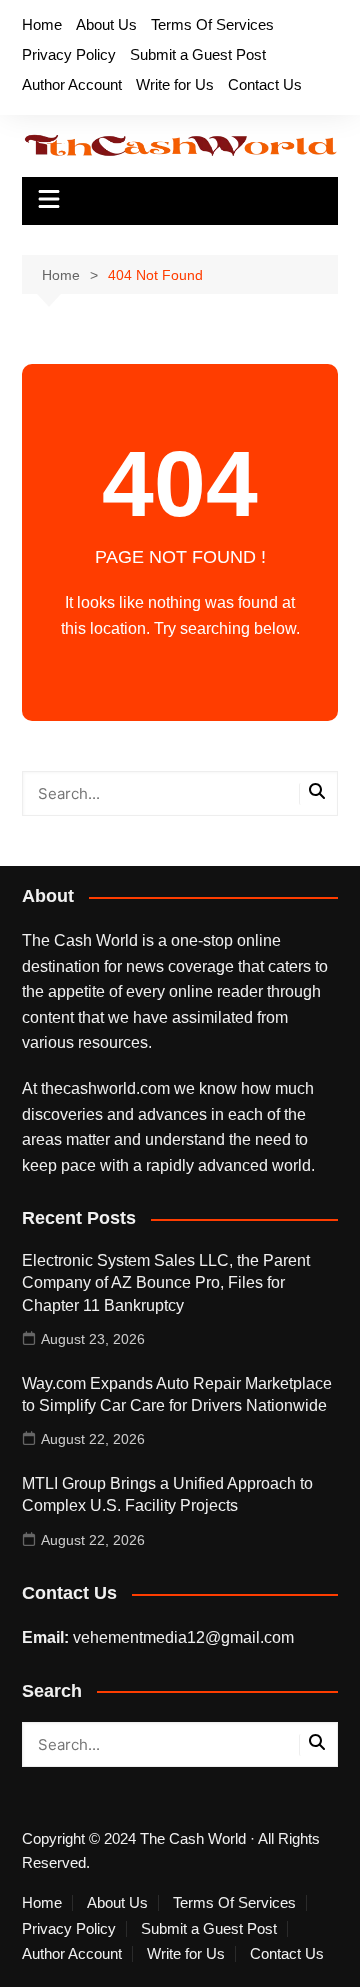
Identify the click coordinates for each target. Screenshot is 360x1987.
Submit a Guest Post (198, 54)
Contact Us (265, 84)
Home (42, 24)
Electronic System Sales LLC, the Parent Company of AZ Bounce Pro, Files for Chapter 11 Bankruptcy (166, 1283)
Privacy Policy (69, 54)
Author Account (72, 84)
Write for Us (175, 84)
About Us (106, 24)
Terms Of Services (212, 24)
